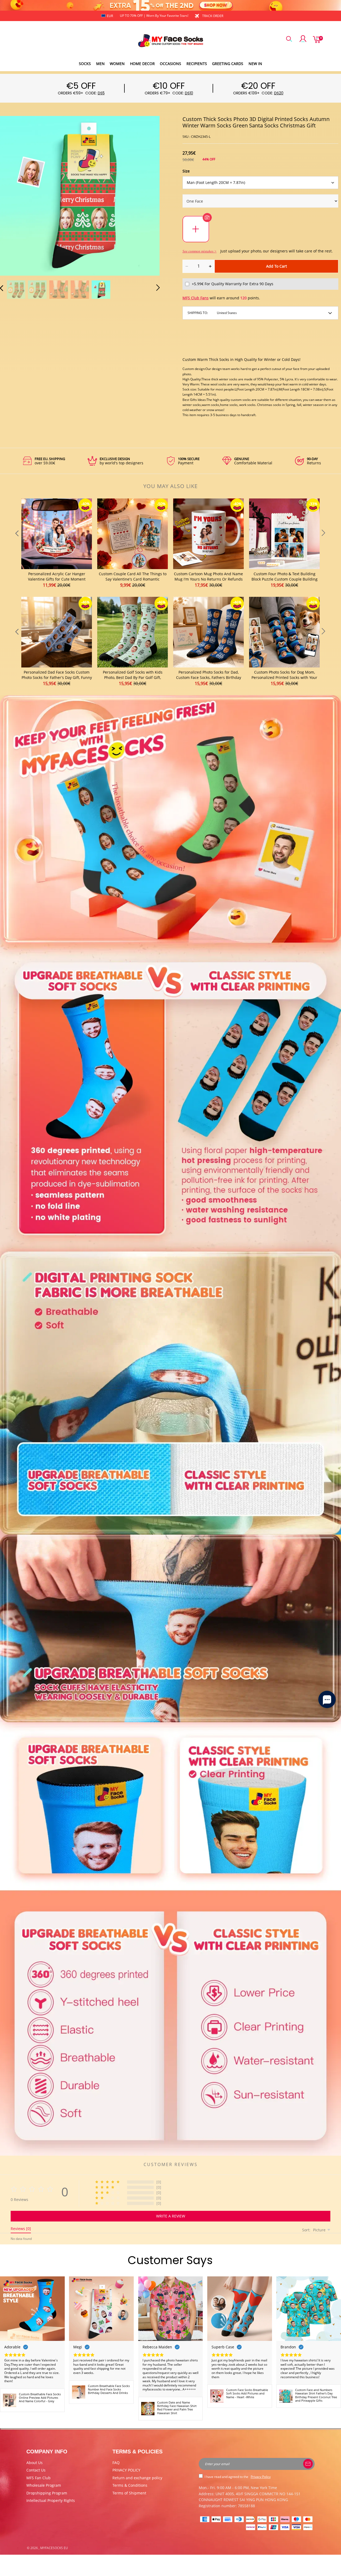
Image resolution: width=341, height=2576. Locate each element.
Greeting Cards (228, 64)
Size (186, 171)
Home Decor (142, 64)
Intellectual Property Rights (51, 2500)
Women (117, 64)
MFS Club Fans (196, 298)
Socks (85, 64)
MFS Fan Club (38, 2478)
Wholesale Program (44, 2485)
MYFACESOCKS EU (54, 2548)
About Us (34, 2463)
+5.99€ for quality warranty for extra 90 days (233, 284)
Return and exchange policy (137, 2478)
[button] (12, 195)
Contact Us (36, 2470)
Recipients (197, 64)
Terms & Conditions (130, 2485)
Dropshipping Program (47, 2493)
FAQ (116, 2463)
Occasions (170, 64)
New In (255, 64)
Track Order (213, 16)
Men (100, 64)
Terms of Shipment (129, 2493)
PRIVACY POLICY (126, 2470)
